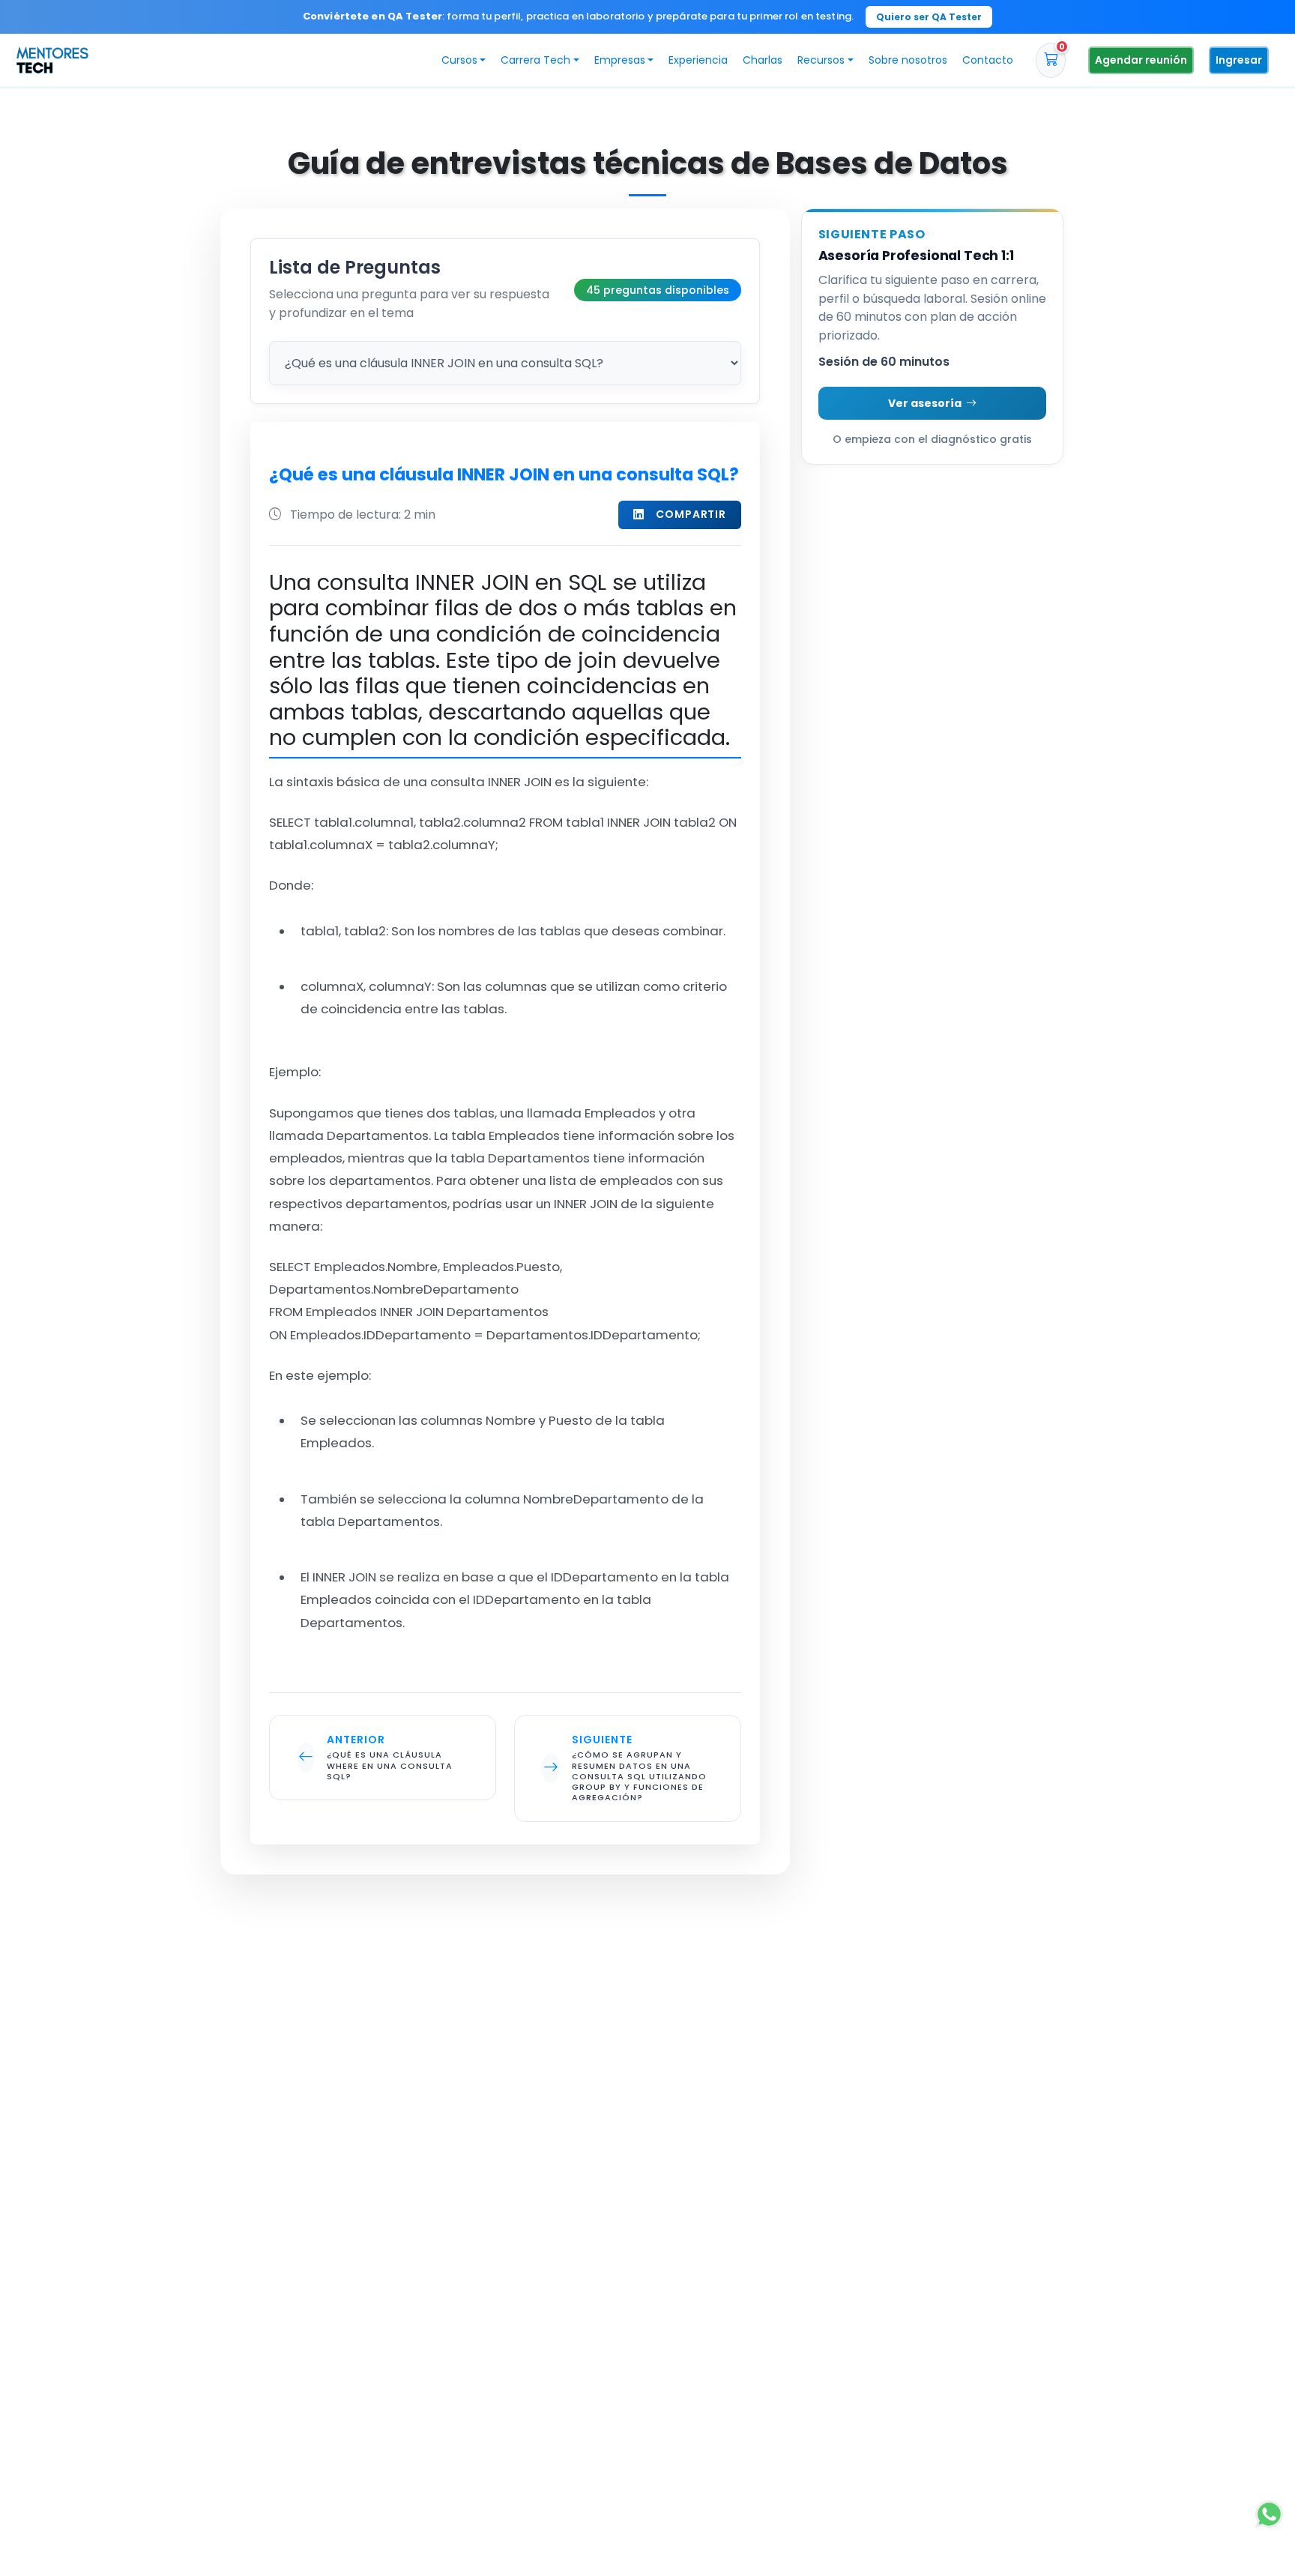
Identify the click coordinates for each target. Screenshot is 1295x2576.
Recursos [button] (821, 60)
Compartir (691, 514)
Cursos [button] (459, 60)
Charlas (763, 60)
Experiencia (698, 60)
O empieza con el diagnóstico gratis (932, 439)
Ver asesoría (925, 403)
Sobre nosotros (908, 60)
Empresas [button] (620, 60)
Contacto (988, 60)
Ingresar (1239, 60)
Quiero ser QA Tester (929, 17)
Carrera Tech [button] (535, 60)
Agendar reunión (1141, 60)
